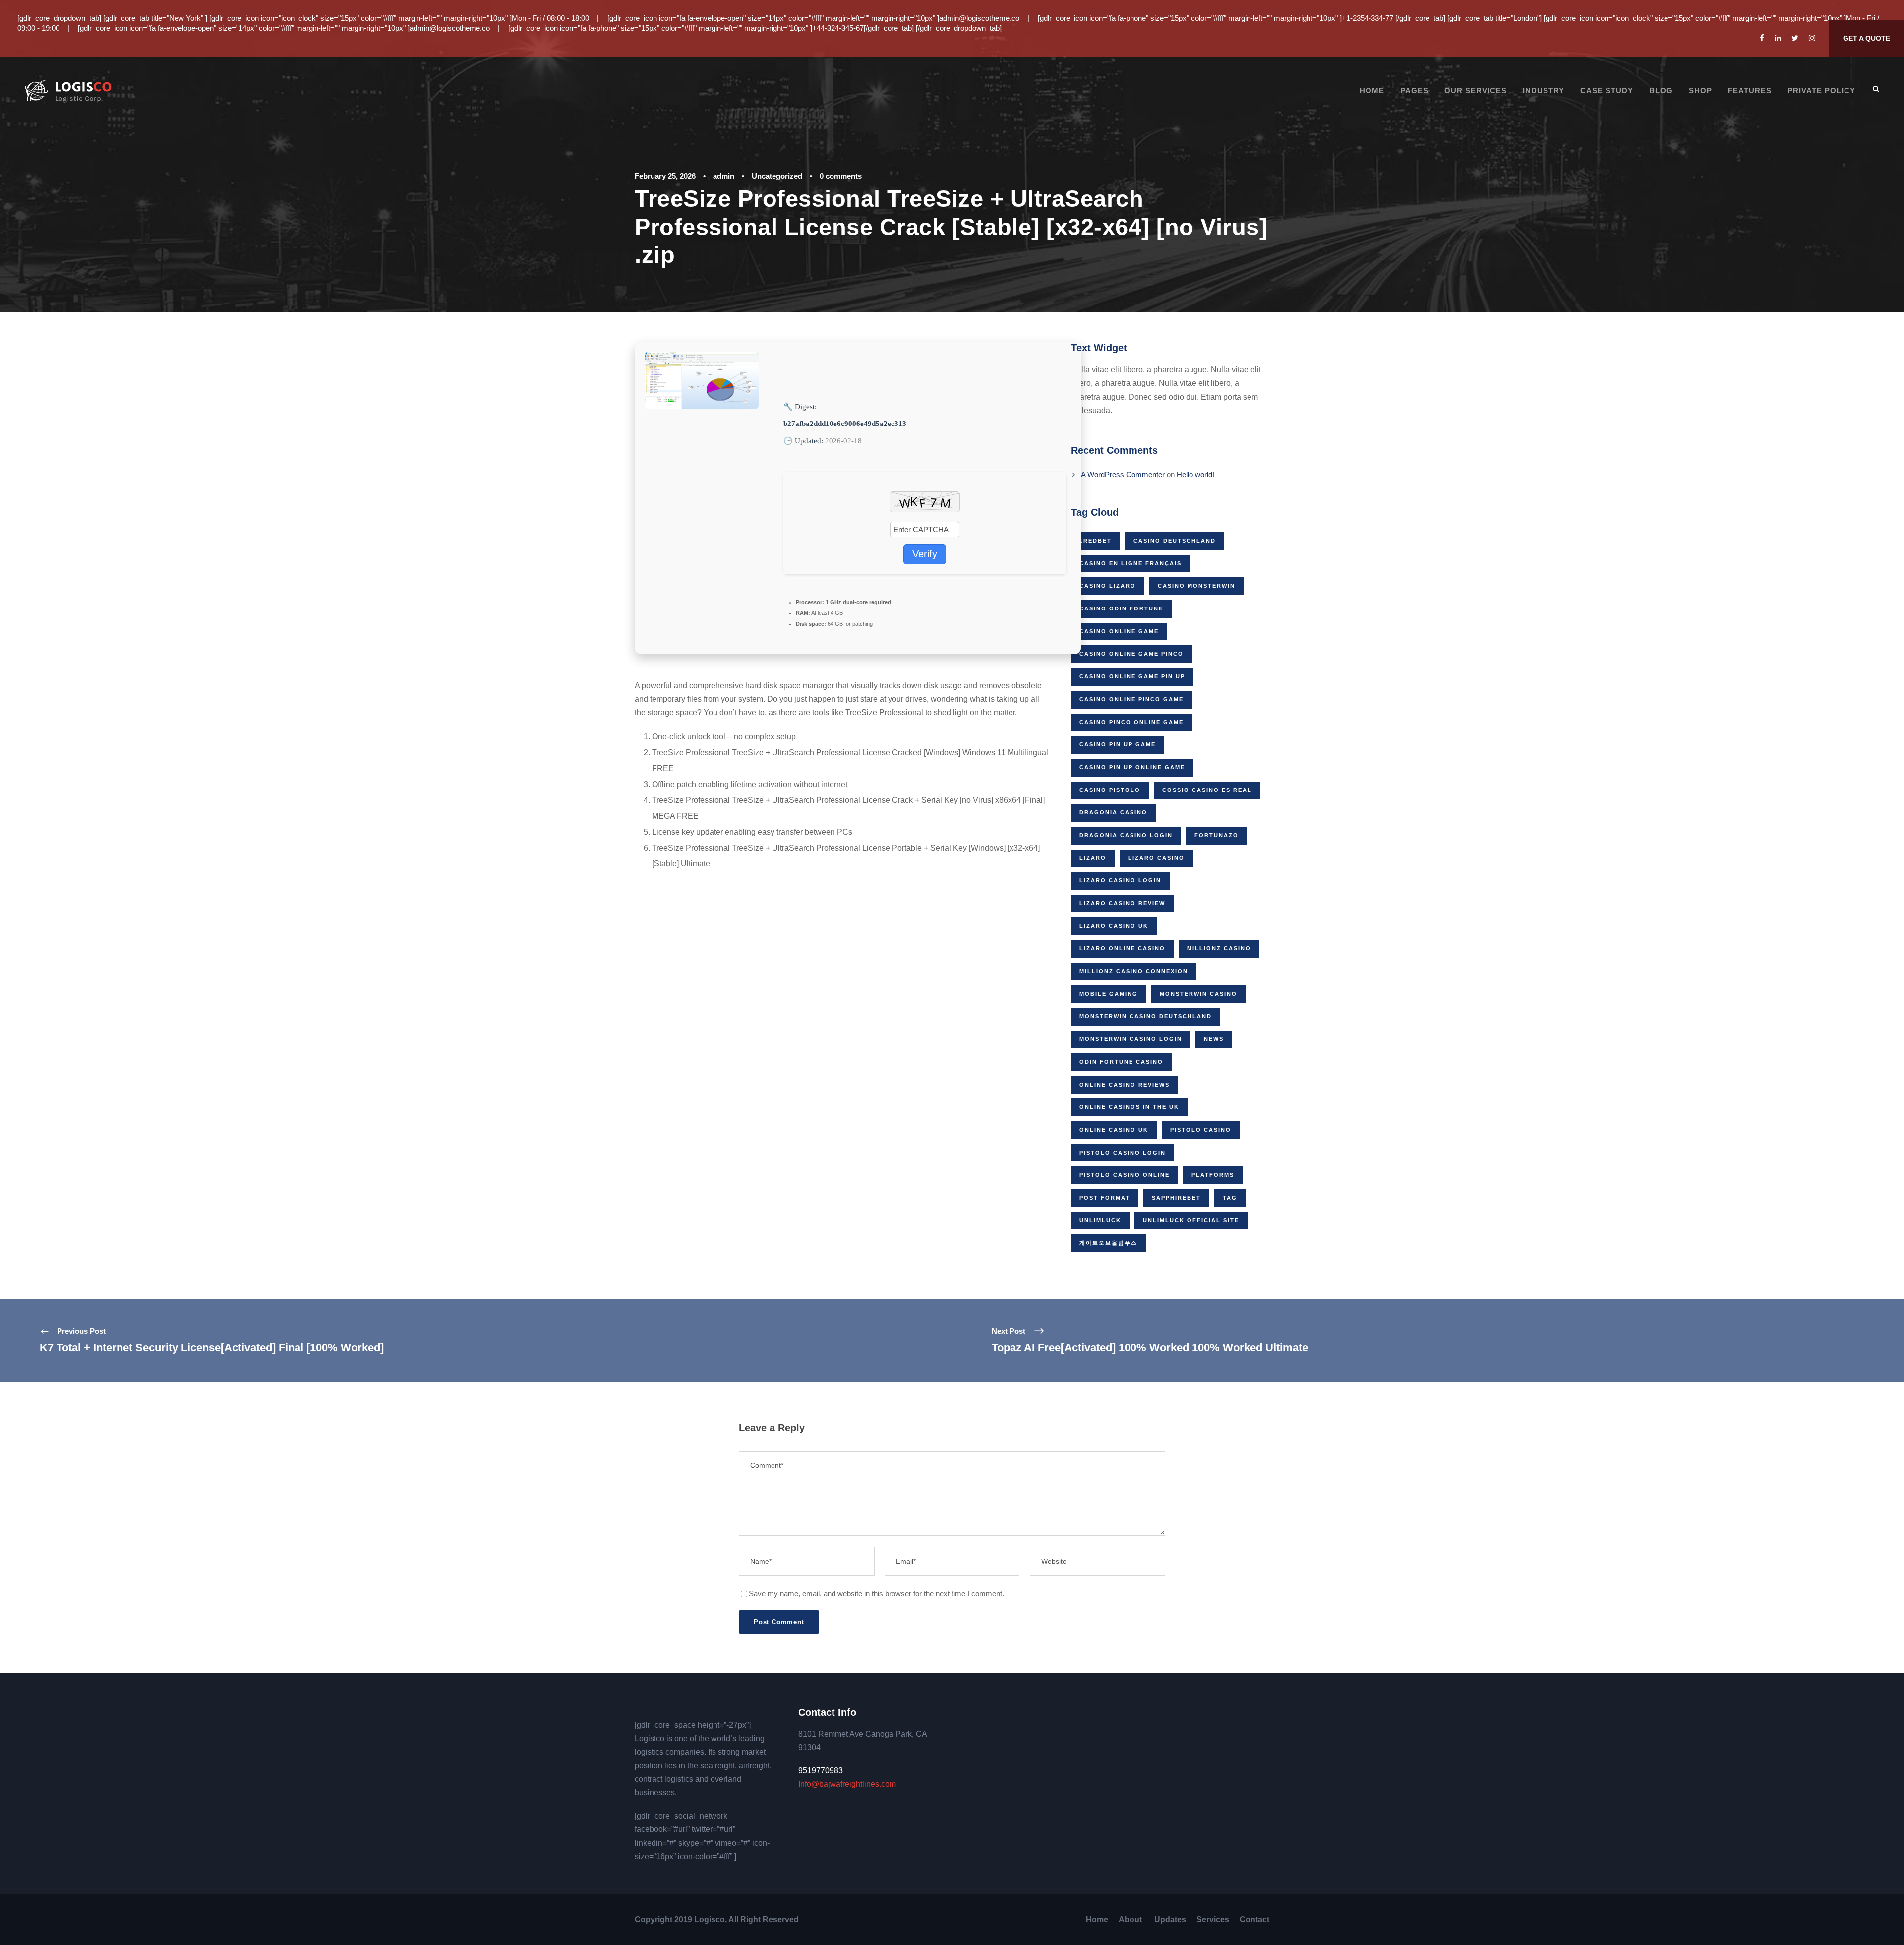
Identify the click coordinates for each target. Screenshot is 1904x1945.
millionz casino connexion (1134, 971)
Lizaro (1093, 858)
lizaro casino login (1120, 880)
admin (724, 176)
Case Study (1607, 91)
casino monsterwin (1196, 586)
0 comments (841, 176)
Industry (1544, 91)
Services (1213, 1919)
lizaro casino (1156, 858)
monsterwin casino (1198, 994)
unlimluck (1100, 1220)
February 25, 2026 (665, 176)
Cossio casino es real (1207, 790)
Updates (1170, 1919)
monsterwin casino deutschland (1146, 1016)
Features (1750, 91)
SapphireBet (1176, 1198)
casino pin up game (1118, 744)
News (1214, 1039)
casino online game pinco (1131, 654)
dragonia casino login (1126, 835)
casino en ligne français (1130, 563)
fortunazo (1217, 835)
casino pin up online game (1132, 767)
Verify (925, 554)
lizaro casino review (1122, 903)
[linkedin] (1778, 38)
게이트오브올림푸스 (1108, 1243)
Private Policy (1821, 91)
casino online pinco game (1131, 699)
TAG (1230, 1198)
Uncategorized (777, 176)
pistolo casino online (1125, 1175)
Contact (1254, 1919)
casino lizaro (1108, 586)
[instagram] (1812, 38)
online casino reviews (1125, 1085)
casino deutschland (1175, 541)
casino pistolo (1110, 790)
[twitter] (1795, 38)
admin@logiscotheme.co (979, 18)
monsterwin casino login (1131, 1039)
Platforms (1213, 1175)
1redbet (1096, 541)
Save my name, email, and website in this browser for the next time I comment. (876, 1594)
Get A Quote (1867, 38)
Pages (1414, 91)
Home (1372, 91)
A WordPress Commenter (1123, 474)
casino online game (1119, 631)
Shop (1700, 91)
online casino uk (1114, 1130)
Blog (1661, 91)
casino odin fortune (1121, 608)
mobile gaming (1109, 994)
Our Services (1476, 91)
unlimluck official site (1191, 1220)
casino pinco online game (1131, 722)
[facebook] (1762, 38)
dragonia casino (1113, 812)
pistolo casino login (1123, 1153)
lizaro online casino (1122, 948)
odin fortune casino (1121, 1062)
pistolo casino (1201, 1130)
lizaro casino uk (1114, 926)
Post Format (1105, 1198)
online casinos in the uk (1129, 1107)
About (1131, 1919)
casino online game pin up (1132, 676)
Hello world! (1195, 474)
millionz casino (1219, 948)
